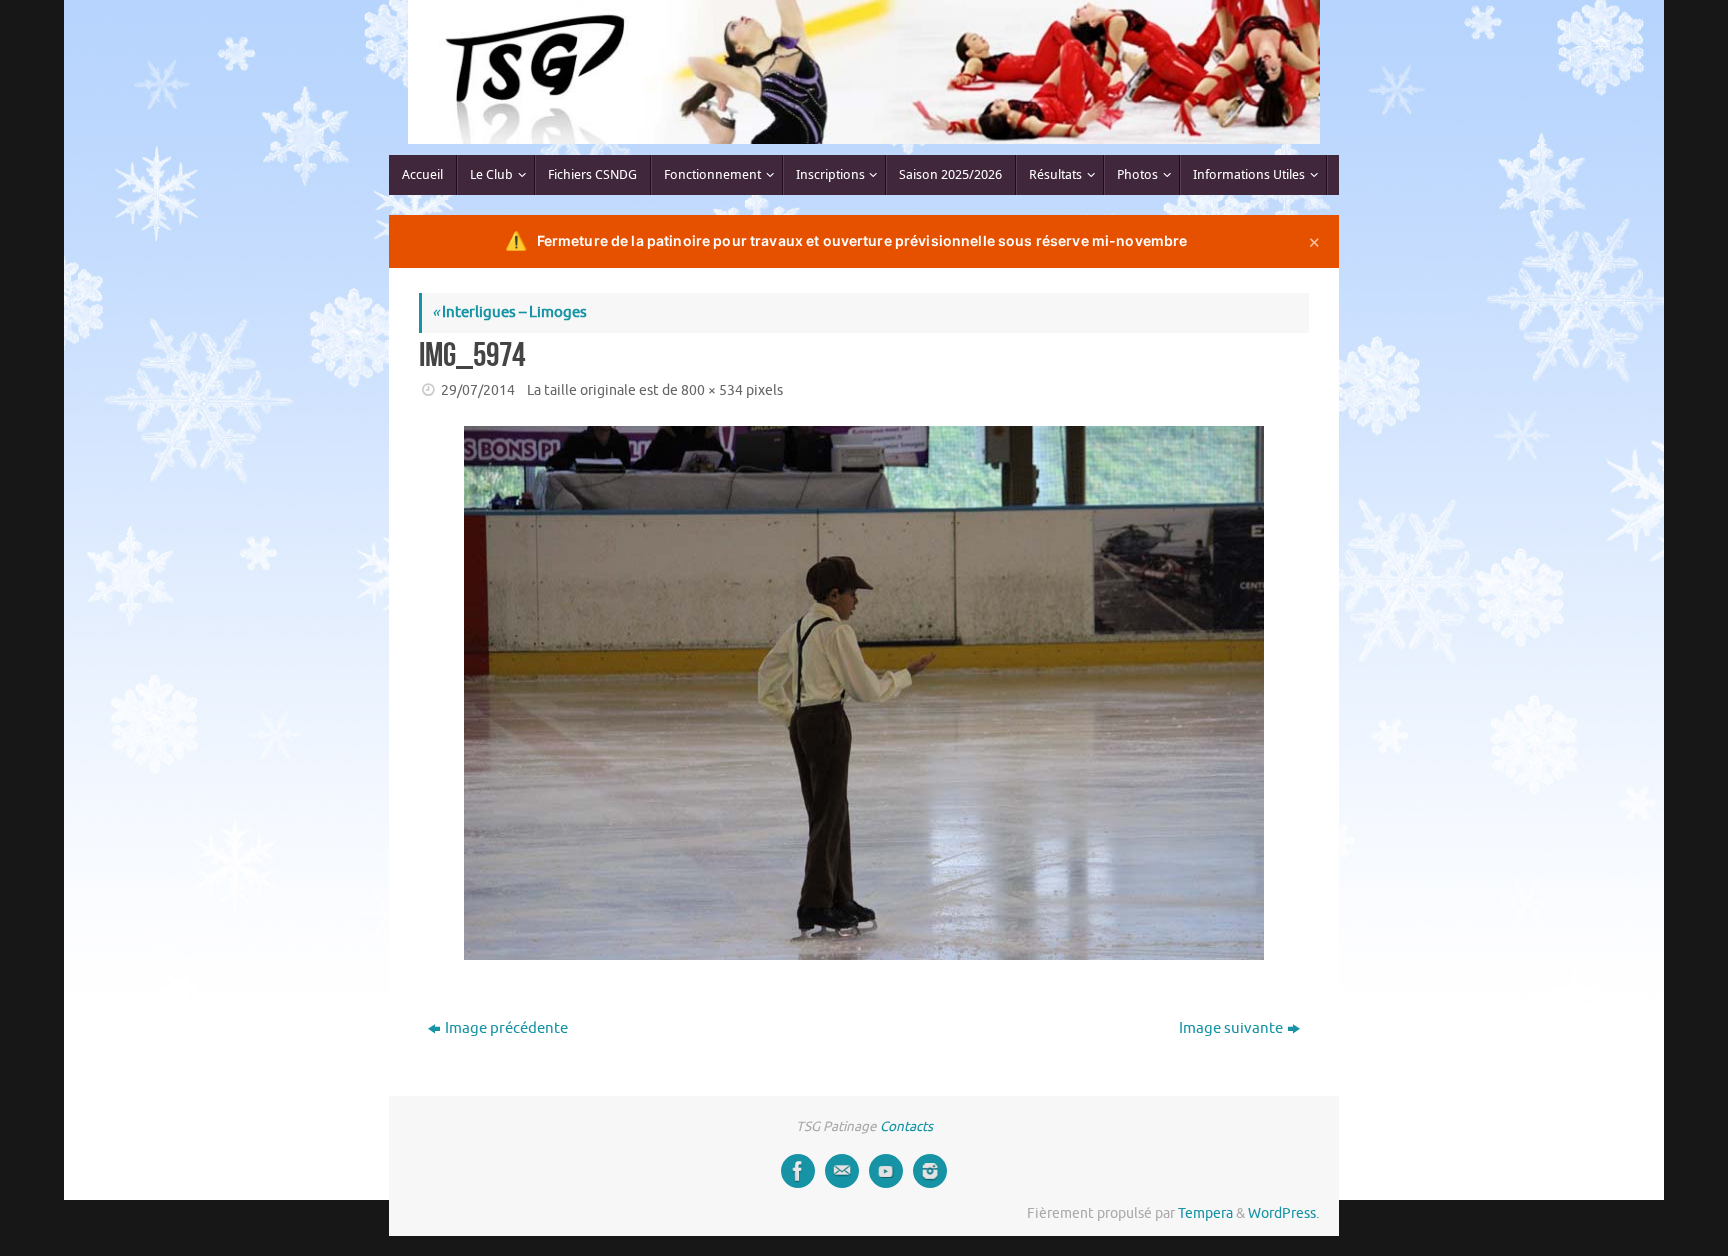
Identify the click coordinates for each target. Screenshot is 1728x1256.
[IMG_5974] (864, 693)
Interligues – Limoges (509, 312)
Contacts (906, 1126)
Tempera (1205, 1213)
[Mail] (842, 1171)
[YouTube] (886, 1171)
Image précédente (506, 1028)
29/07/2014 (478, 390)
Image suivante (1231, 1028)
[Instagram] (930, 1171)
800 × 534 (712, 390)
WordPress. (1283, 1213)
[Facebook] (798, 1171)
